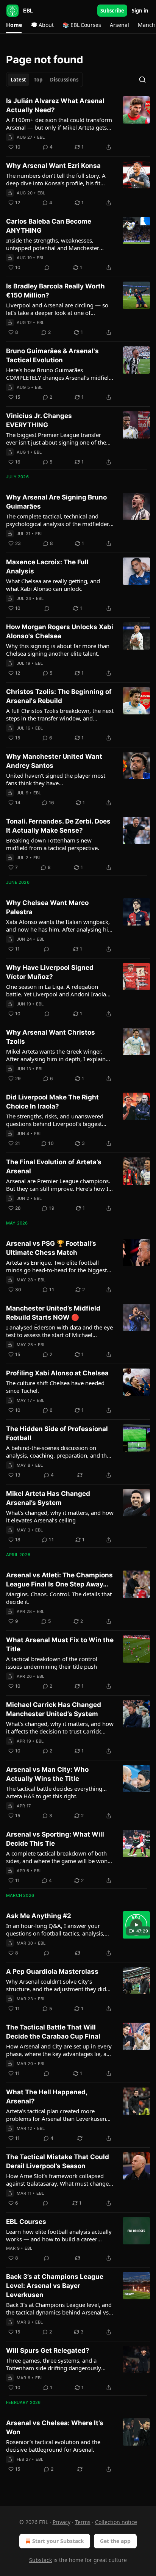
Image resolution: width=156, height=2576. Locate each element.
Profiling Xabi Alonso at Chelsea (57, 1373)
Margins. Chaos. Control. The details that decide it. (59, 1598)
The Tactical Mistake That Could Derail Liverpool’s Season (58, 2161)
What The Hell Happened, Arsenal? (47, 2097)
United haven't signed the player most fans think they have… (56, 779)
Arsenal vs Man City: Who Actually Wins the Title (47, 1774)
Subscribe (112, 11)
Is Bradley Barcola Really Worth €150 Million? (55, 291)
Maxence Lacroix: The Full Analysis (47, 567)
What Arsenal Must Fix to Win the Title (60, 1644)
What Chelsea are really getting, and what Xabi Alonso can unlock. (53, 585)
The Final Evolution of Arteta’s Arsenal (54, 1167)
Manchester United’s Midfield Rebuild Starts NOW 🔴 (53, 1313)
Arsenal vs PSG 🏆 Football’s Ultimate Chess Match (51, 1248)
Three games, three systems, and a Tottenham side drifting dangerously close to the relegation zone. (54, 2364)
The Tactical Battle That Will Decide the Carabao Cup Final (53, 2032)
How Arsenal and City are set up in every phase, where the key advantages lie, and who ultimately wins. (60, 2050)
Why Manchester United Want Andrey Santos (54, 761)
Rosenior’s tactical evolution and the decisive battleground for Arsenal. (53, 2446)
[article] (78, 124)
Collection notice (116, 2522)
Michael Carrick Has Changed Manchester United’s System (54, 1709)
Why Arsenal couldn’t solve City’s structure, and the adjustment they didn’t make (59, 1985)
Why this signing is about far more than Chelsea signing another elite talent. (58, 650)
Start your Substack (58, 2541)
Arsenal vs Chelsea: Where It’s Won (55, 2427)
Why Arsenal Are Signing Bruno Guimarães (56, 502)
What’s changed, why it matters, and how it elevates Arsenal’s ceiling (60, 1516)
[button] (14, 25)
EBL (41, 137)
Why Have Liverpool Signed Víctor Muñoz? (50, 972)
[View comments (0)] (47, 268)
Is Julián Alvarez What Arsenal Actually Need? (55, 105)
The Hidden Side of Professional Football (57, 1433)
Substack (41, 2560)
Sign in (140, 11)
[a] (136, 1925)
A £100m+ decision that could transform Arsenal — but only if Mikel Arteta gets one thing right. (59, 124)
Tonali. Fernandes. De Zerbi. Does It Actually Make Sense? (58, 826)
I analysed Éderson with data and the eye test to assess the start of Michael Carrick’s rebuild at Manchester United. (59, 1331)
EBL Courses (26, 2222)
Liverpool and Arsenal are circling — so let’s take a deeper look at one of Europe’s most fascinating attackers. (57, 309)
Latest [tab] (18, 80)
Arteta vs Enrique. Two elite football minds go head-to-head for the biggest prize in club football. (56, 1266)
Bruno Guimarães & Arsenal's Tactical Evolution (52, 355)
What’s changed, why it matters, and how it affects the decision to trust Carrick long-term (60, 1727)
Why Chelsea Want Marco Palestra (47, 907)
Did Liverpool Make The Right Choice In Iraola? (52, 1102)
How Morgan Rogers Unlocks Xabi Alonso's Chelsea (60, 631)
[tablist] (44, 80)
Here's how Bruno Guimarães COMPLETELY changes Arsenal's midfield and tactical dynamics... (59, 374)
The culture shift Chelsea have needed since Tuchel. (55, 1387)
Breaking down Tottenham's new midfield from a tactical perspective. (53, 844)
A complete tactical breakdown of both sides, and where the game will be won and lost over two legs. (57, 1857)
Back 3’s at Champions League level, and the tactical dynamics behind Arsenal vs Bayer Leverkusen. (59, 2308)
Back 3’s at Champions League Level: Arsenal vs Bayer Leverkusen (55, 2286)
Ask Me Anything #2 (39, 1916)
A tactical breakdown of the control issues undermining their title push (52, 1663)
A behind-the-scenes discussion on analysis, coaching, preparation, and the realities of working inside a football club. (60, 1452)
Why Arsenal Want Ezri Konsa (53, 166)
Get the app (115, 2541)
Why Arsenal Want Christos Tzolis (51, 1037)
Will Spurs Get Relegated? (48, 2351)
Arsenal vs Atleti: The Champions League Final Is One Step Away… (59, 1580)
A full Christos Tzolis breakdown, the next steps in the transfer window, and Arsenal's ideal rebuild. (60, 714)
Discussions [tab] (64, 80)
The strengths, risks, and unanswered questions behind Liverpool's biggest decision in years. (55, 1120)
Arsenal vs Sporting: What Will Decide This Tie (55, 1839)
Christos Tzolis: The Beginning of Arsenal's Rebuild (59, 696)
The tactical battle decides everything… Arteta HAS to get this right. (56, 1792)
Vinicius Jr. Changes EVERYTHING (39, 420)
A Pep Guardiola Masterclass (52, 1972)
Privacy (62, 2522)
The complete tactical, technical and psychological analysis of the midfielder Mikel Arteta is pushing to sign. (58, 520)
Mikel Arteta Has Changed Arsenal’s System (48, 1498)
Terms (83, 2522)
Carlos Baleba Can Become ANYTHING (49, 226)
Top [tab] (38, 80)
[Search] (142, 80)
